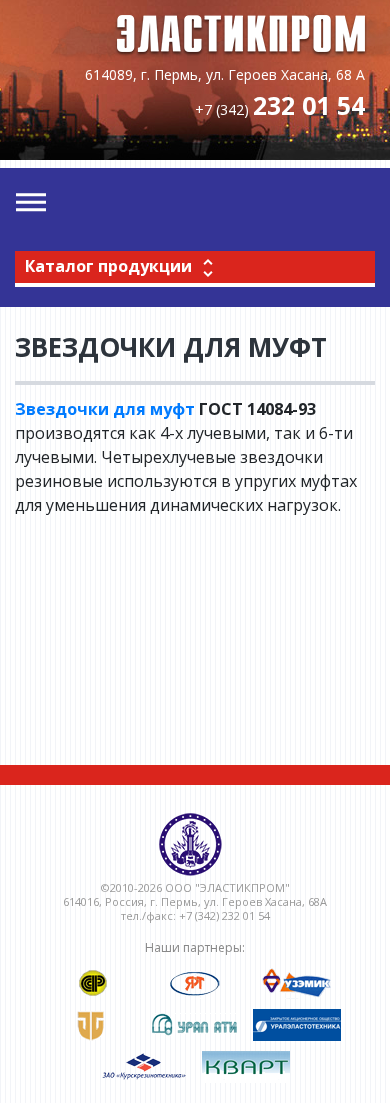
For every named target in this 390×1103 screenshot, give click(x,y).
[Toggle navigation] (31, 203)
